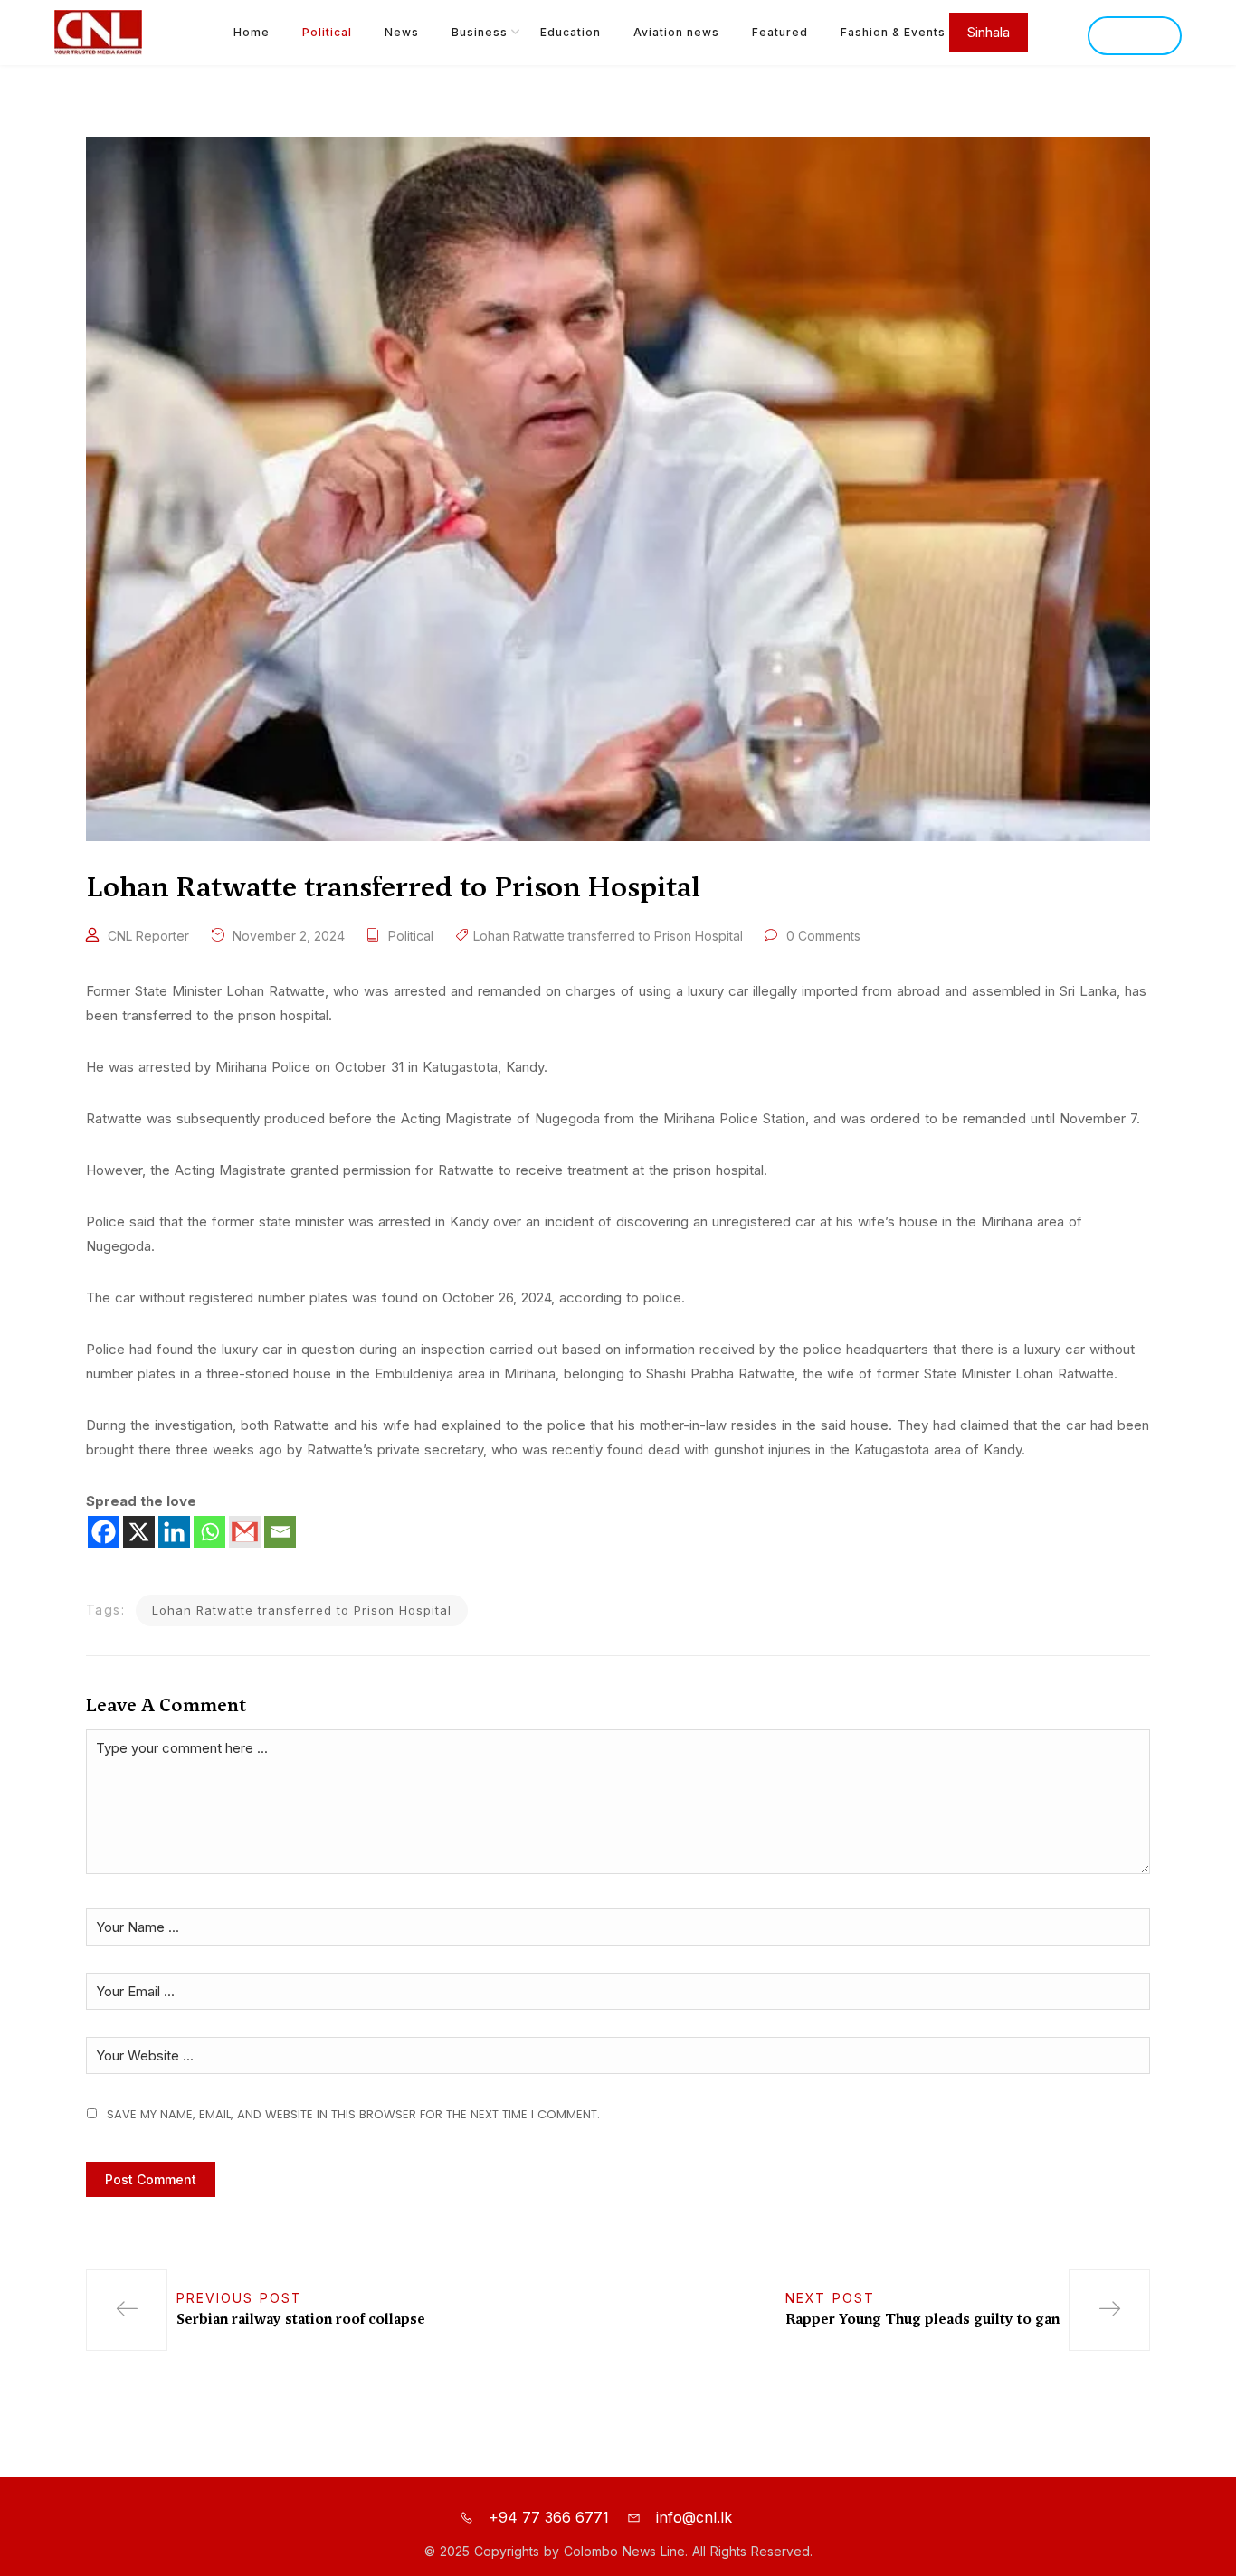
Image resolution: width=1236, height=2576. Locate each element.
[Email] (280, 1532)
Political (327, 32)
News (402, 32)
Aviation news (676, 32)
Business (480, 32)
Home (252, 32)
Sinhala (1135, 36)
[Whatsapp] (209, 1532)
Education (570, 32)
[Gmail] (245, 1532)
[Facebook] (104, 1532)
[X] (139, 1532)
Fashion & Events (893, 32)
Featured (780, 32)
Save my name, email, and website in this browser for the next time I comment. (353, 2114)
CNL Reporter (148, 936)
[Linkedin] (174, 1532)
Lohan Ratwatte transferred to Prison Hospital (608, 936)
